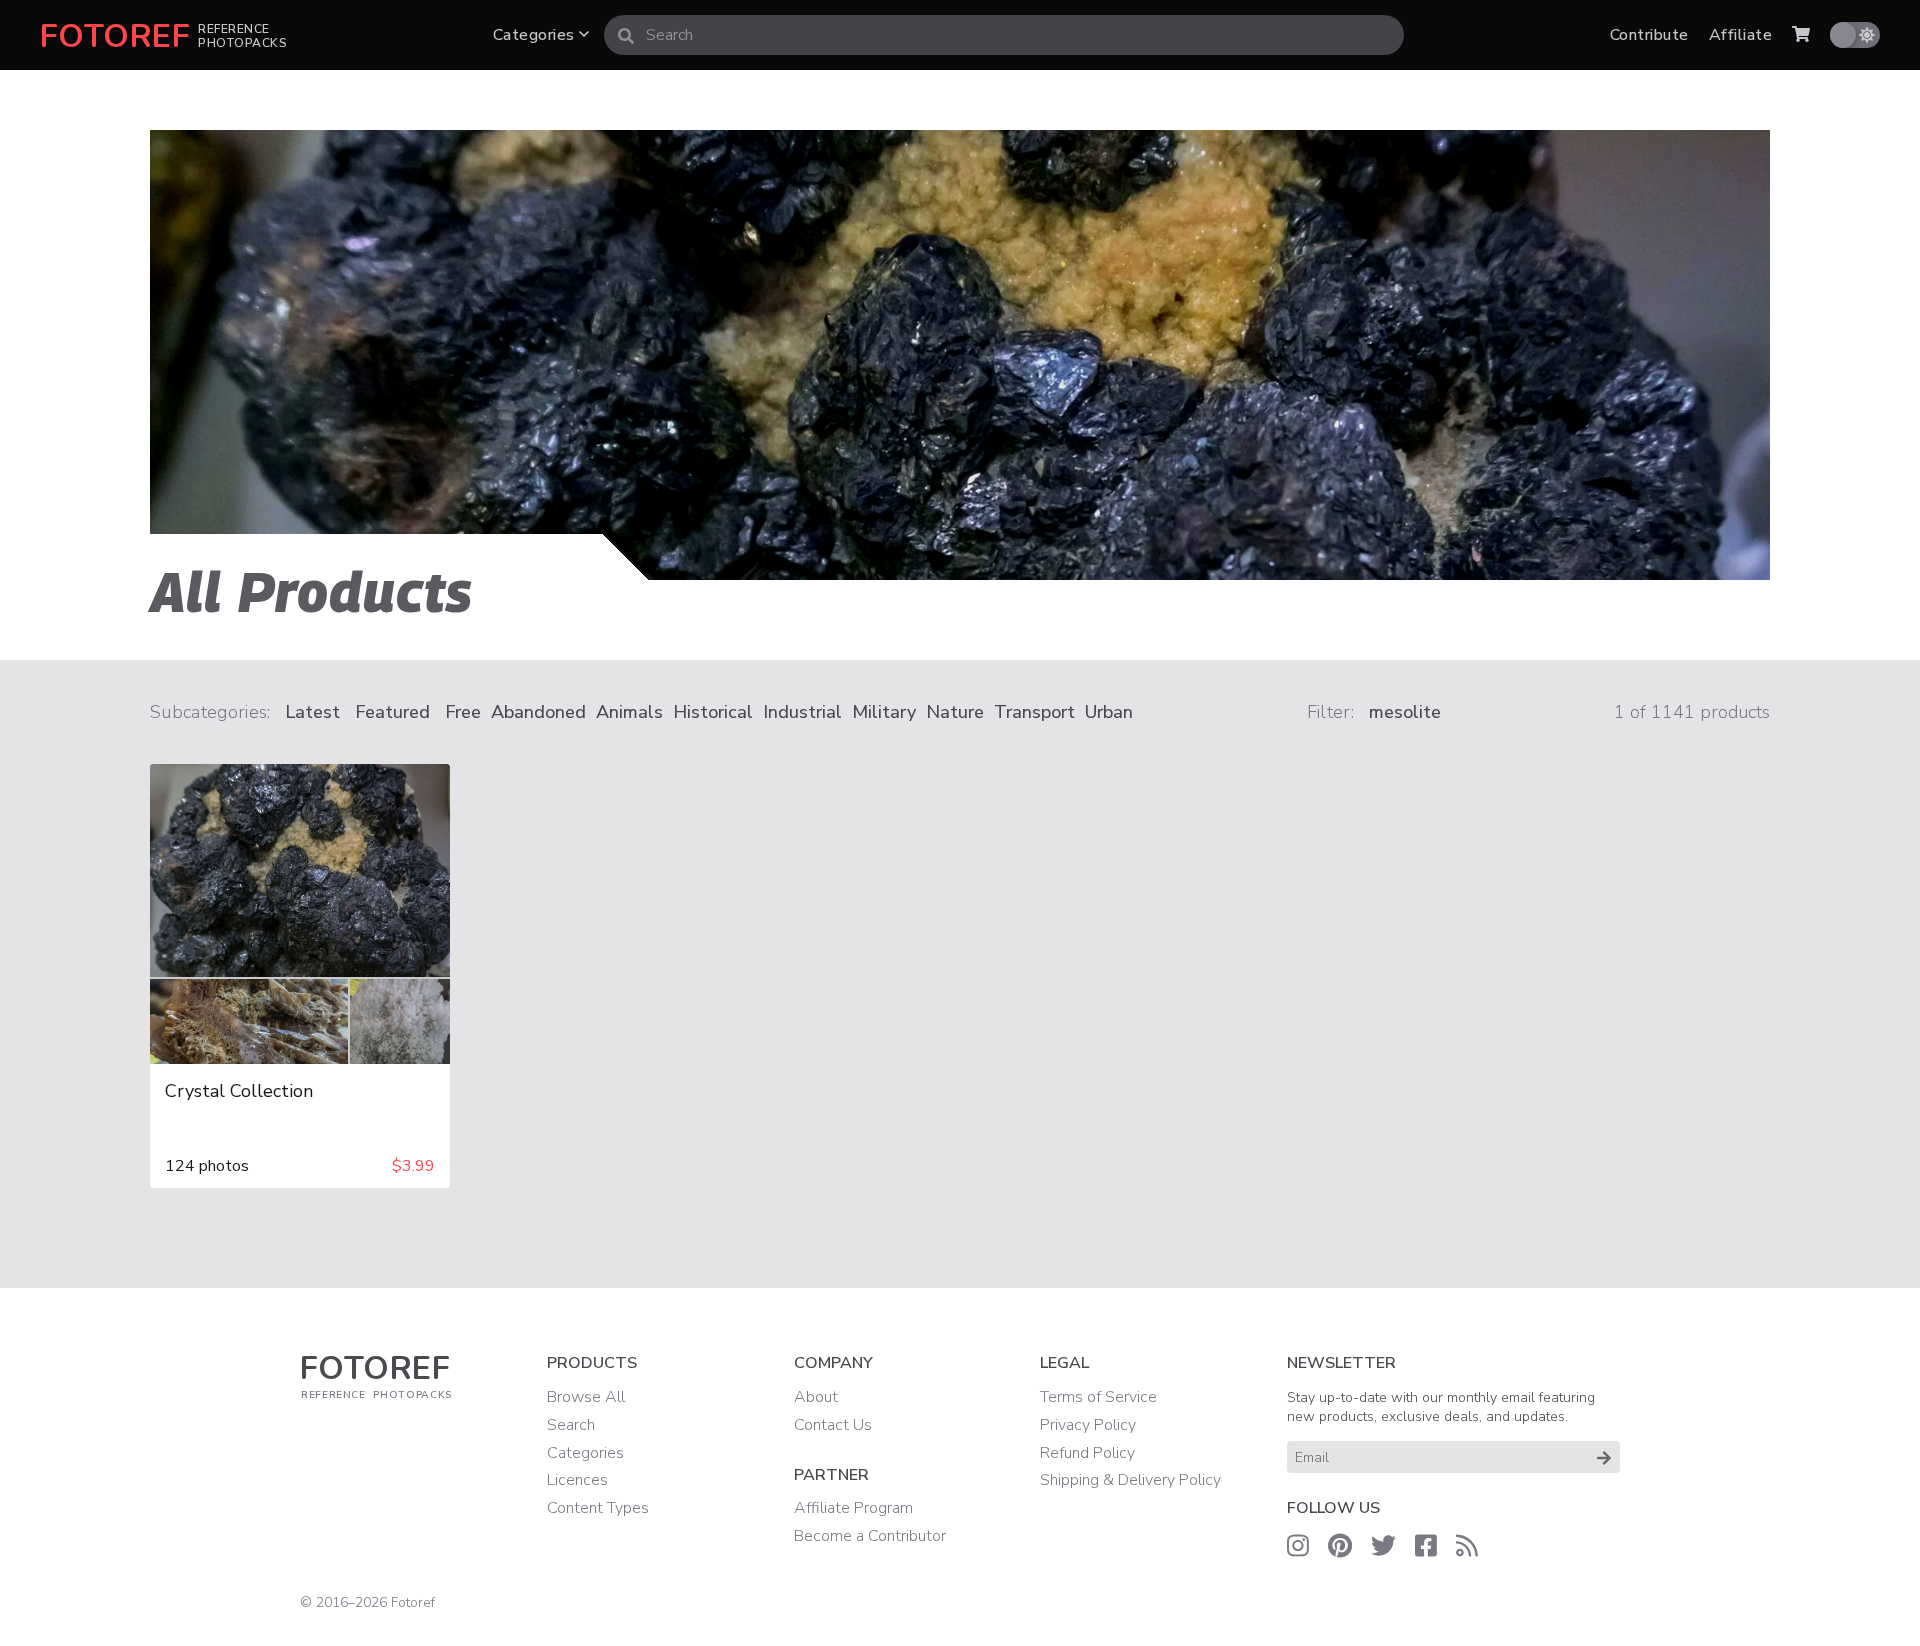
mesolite (1405, 712)
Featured (392, 712)
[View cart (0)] (1801, 35)
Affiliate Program (853, 1508)
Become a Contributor (870, 1536)
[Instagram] (1298, 1546)
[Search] (626, 35)
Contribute (1649, 35)
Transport (1034, 712)
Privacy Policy (1088, 1425)
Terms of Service (1098, 1397)
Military (884, 712)
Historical (713, 712)
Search (571, 1425)
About (816, 1397)
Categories (536, 35)
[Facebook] (1426, 1546)
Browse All (586, 1397)
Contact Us (833, 1425)
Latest (312, 712)
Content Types (598, 1508)
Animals (629, 712)
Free (463, 712)
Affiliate (1740, 35)
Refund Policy (1087, 1453)
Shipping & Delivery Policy (1130, 1480)
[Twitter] (1383, 1546)
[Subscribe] (1604, 1457)
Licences (577, 1480)
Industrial (802, 712)
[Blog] (1467, 1546)
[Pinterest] (1340, 1546)
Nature (955, 712)
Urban (1109, 712)
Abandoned (538, 712)
